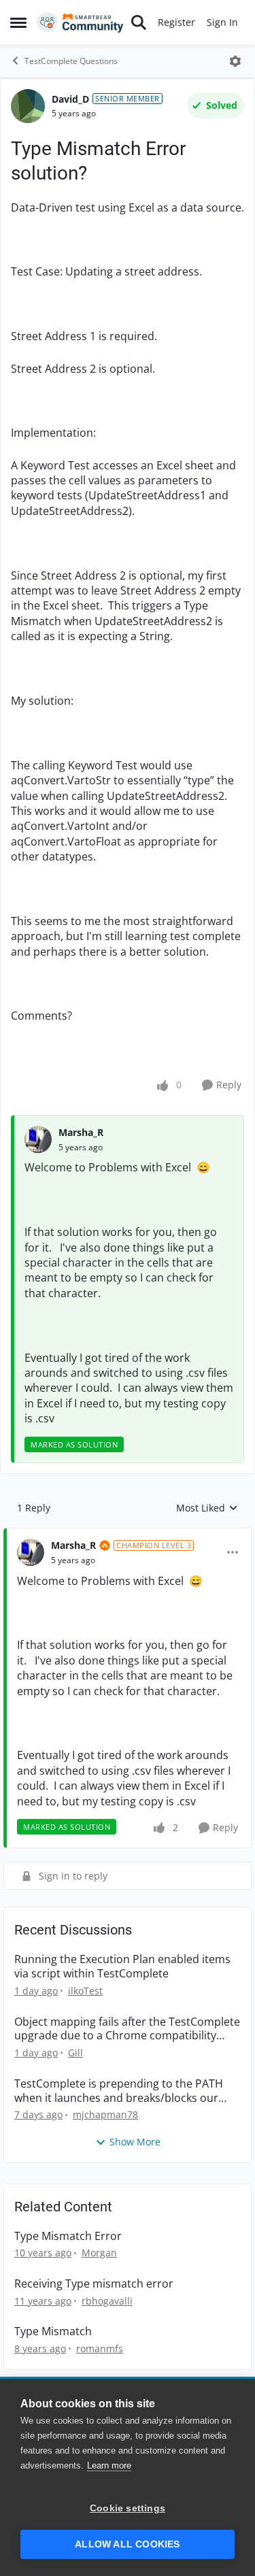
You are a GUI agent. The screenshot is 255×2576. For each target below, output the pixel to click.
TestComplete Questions (71, 61)
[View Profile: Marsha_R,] (38, 1139)
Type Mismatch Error (68, 2236)
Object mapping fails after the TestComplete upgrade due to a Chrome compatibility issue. (127, 2029)
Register (176, 22)
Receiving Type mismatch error (94, 2284)
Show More (135, 2142)
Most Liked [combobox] (207, 1508)
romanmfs (100, 2348)
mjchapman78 (105, 2114)
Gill (75, 2053)
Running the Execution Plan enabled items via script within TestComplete (122, 1967)
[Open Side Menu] (18, 22)
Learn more (109, 2465)
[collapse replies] (128, 1535)
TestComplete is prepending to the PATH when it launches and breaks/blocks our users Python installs (119, 2091)
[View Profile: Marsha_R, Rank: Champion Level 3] (31, 1552)
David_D (70, 99)
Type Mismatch (53, 2331)
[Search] (139, 22)
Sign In (222, 22)
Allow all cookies (127, 2544)
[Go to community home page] (80, 22)
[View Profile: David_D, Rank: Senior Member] (28, 106)
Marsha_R (81, 1132)
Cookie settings (128, 2508)
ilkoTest (85, 1991)
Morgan (99, 2253)
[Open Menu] (235, 61)
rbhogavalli (107, 2301)
